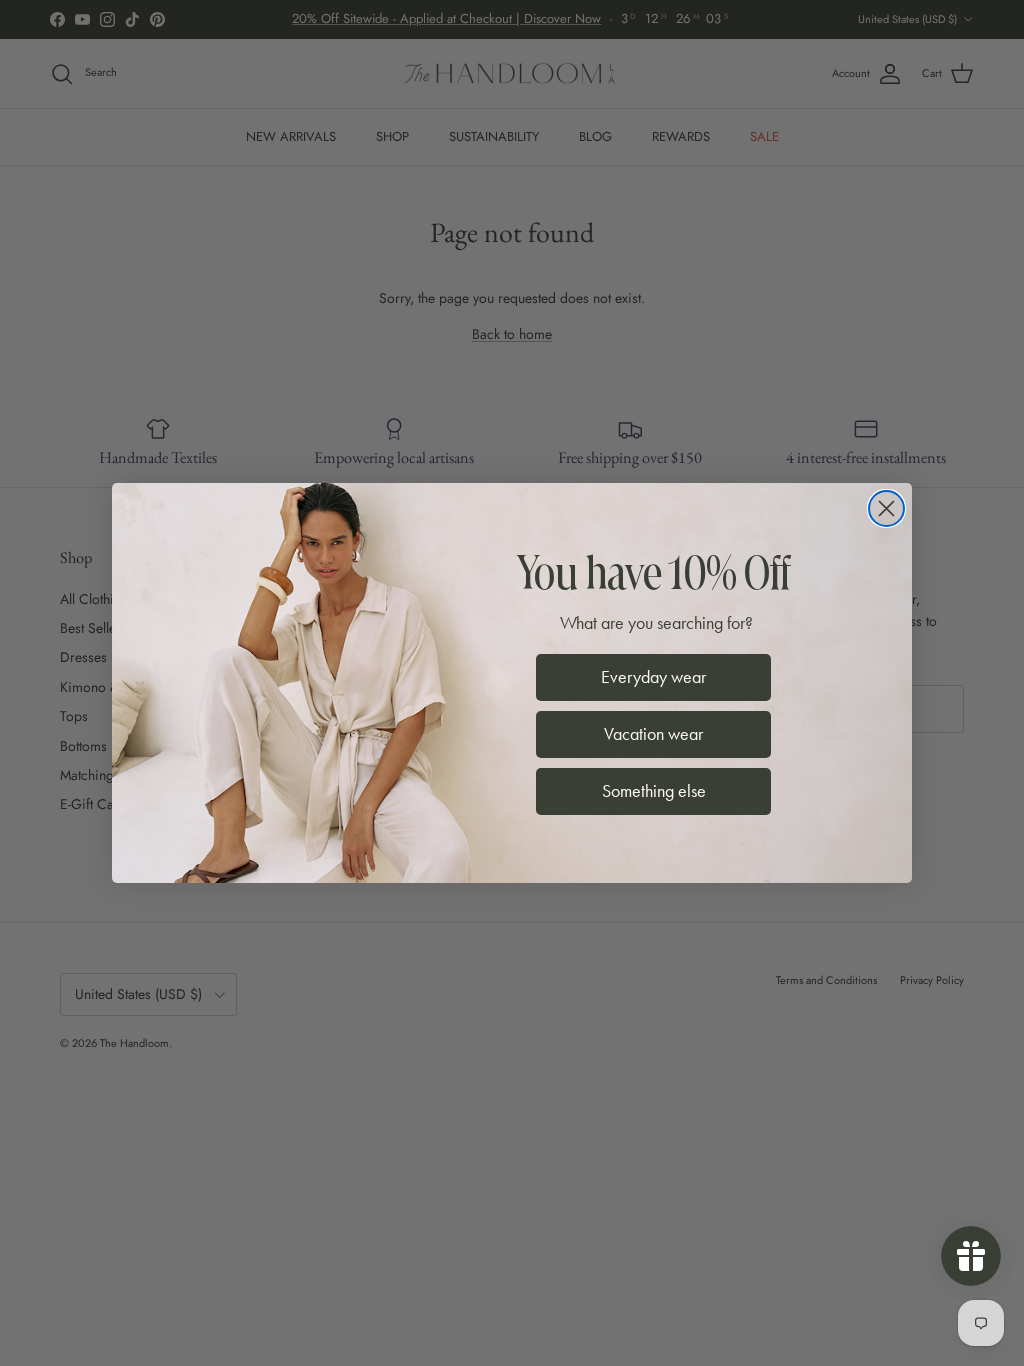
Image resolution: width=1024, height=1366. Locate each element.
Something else (654, 791)
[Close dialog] (886, 508)
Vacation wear (653, 734)
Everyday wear (653, 677)
